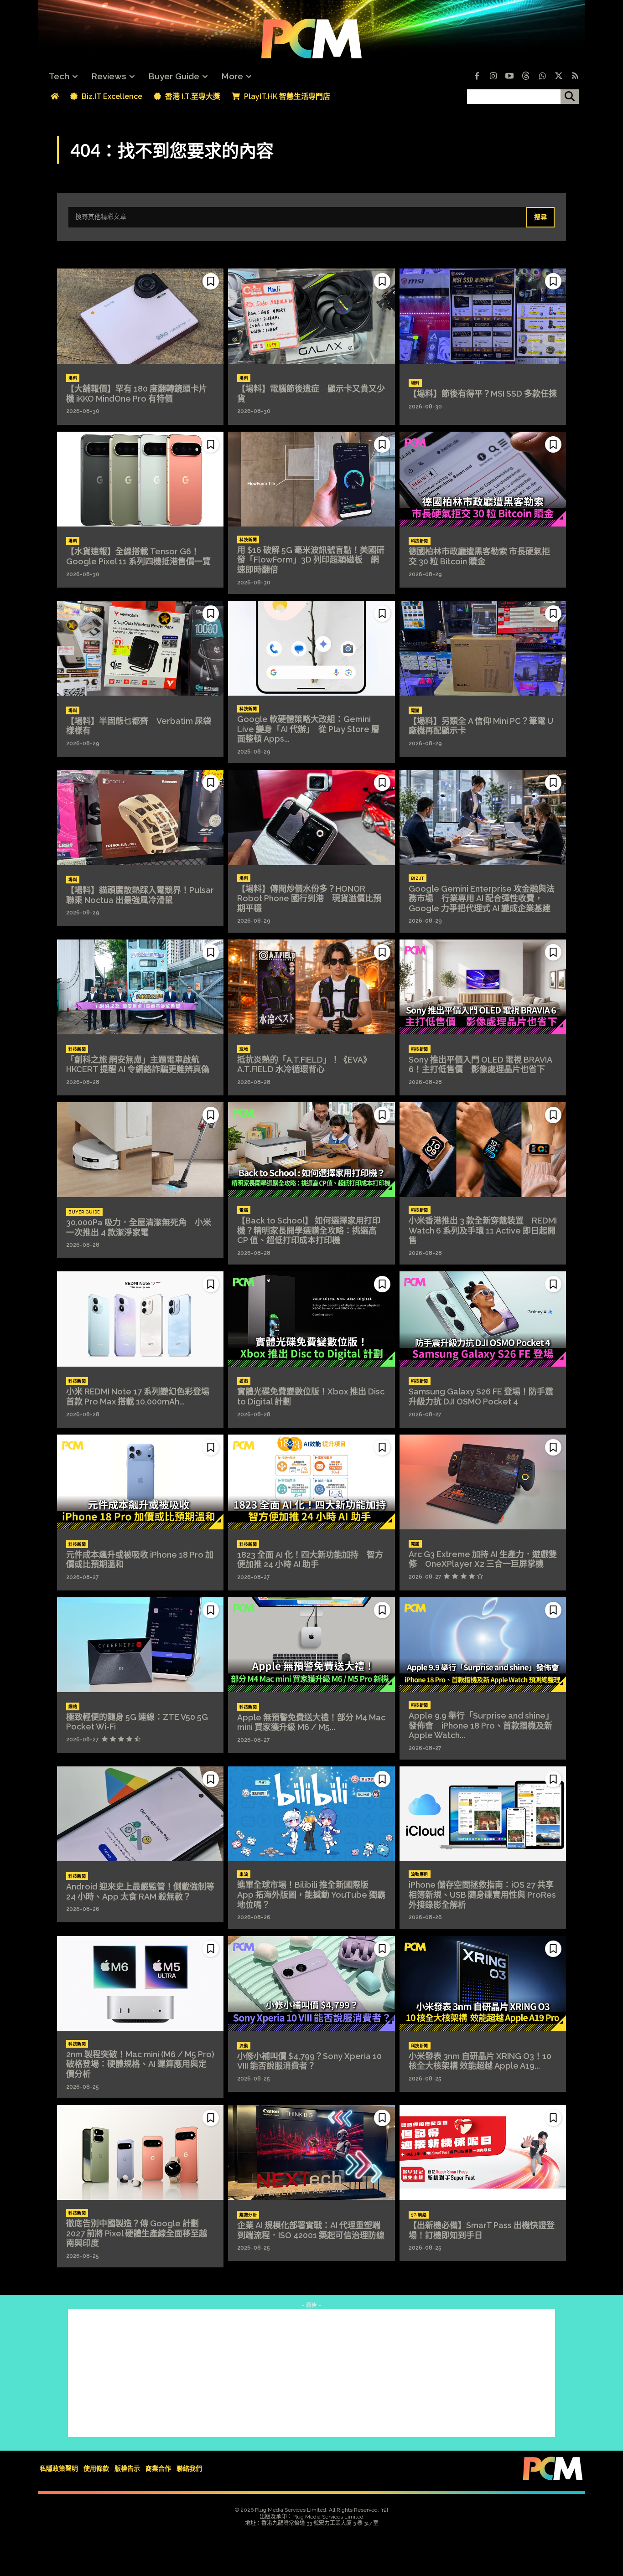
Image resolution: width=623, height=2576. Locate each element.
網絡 (73, 1707)
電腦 (415, 711)
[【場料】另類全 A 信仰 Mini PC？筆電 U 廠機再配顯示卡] (483, 648)
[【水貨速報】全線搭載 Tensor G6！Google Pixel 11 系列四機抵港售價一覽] (140, 479)
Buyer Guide (84, 1212)
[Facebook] (477, 77)
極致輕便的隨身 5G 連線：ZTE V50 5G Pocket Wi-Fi (137, 1722)
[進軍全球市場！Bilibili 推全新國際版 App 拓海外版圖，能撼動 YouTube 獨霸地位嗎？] (311, 1814)
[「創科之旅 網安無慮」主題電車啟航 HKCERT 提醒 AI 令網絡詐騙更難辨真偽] (140, 987)
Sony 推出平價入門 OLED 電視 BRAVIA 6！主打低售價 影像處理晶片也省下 (480, 1065)
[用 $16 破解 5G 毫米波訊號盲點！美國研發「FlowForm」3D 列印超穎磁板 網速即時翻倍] (311, 479)
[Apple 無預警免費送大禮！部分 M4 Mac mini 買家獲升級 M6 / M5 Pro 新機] (311, 1645)
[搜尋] (570, 97)
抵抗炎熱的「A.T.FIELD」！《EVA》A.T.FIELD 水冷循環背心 (304, 1065)
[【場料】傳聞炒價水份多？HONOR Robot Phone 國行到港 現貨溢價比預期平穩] (311, 817)
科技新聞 (248, 540)
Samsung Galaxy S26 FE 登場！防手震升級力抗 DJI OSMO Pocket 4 (481, 1396)
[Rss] (575, 77)
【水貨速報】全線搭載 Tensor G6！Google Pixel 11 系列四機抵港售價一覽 (138, 556)
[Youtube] (509, 77)
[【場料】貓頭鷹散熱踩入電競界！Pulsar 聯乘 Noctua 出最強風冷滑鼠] (140, 817)
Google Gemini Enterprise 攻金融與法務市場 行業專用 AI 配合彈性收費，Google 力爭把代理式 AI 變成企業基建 (482, 898)
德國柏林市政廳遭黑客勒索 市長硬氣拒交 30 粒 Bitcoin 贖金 (479, 556)
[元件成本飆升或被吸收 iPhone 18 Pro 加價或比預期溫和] (140, 1482)
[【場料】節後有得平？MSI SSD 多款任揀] (483, 316)
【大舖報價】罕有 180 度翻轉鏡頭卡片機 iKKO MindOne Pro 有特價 (137, 394)
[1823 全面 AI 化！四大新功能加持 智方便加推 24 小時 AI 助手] (311, 1482)
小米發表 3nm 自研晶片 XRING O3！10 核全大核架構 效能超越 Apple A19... (480, 2061)
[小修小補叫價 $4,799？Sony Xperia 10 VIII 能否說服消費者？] (311, 1983)
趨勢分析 (248, 2215)
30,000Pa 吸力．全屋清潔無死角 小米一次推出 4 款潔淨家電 (139, 1227)
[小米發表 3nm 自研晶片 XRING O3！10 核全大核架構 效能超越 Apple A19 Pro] (483, 1983)
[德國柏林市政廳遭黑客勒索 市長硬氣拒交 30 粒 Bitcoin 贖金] (483, 479)
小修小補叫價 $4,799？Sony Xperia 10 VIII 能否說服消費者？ (309, 2061)
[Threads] (526, 77)
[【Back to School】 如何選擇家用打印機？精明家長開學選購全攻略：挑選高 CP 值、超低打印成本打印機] (311, 1150)
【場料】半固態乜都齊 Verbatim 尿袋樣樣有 (139, 726)
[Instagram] (493, 77)
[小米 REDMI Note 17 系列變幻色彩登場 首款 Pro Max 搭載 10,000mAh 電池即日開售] (140, 1319)
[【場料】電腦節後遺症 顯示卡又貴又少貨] (311, 316)
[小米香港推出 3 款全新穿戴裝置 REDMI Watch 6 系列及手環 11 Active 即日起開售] (483, 1150)
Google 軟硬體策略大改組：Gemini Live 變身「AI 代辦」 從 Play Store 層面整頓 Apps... (308, 729)
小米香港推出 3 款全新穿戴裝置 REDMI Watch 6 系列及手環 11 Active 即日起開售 (483, 1230)
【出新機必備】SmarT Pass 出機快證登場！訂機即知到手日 (482, 2230)
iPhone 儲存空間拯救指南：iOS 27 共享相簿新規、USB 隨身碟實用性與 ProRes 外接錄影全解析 (482, 1895)
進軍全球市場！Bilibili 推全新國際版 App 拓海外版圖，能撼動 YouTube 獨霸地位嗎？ (311, 1895)
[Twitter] (559, 77)
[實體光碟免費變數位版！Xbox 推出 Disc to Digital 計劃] (311, 1319)
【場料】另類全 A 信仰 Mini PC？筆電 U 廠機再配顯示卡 (481, 726)
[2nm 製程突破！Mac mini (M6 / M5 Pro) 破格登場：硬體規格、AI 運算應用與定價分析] (140, 1983)
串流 (244, 1874)
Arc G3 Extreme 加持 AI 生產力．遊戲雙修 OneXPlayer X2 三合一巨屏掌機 (483, 1559)
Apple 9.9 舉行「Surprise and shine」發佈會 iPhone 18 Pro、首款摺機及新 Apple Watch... (481, 1725)
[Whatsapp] (542, 77)
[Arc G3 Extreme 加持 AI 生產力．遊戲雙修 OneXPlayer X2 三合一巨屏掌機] (483, 1482)
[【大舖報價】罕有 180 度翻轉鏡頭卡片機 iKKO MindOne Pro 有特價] (140, 316)
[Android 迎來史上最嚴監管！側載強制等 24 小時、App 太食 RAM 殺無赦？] (140, 1814)
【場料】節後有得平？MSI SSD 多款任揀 (483, 394)
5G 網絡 (419, 2215)
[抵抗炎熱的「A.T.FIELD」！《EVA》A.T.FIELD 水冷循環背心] (311, 987)
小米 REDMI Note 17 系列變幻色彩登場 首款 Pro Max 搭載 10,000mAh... (142, 1396)
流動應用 (420, 1874)
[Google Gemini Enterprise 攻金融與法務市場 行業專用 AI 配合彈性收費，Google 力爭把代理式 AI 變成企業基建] (483, 817)
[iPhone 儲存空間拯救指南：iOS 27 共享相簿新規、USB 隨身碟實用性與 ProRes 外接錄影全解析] (483, 1814)
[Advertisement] (311, 2373)
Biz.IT (418, 878)
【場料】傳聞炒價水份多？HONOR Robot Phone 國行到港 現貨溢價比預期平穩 (309, 898)
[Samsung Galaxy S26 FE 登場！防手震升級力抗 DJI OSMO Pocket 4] (483, 1319)
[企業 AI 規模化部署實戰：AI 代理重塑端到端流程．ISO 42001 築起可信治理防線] (311, 2153)
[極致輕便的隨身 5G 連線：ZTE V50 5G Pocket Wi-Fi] (140, 1645)
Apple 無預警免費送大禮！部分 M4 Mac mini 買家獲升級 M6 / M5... (311, 1722)
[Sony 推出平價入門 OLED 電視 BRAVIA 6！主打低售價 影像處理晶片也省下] (483, 987)
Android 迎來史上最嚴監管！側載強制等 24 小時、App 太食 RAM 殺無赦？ (140, 1892)
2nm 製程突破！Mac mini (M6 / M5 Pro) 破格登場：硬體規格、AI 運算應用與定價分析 (140, 2064)
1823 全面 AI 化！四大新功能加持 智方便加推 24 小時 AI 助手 (310, 1560)
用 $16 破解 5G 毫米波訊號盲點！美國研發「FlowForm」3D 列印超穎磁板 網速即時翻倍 (311, 560)
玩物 (244, 1049)
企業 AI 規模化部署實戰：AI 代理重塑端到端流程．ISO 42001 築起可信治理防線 (311, 2230)
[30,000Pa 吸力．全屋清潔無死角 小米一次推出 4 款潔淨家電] (140, 1150)
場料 (73, 378)
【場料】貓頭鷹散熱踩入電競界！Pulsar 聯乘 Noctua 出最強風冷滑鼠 (140, 895)
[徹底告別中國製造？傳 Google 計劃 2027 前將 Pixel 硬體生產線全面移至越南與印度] (140, 2153)
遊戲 (244, 1381)
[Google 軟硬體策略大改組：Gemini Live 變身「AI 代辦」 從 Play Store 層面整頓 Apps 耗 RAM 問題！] (311, 648)
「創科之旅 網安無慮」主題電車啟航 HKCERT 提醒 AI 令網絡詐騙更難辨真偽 (138, 1065)
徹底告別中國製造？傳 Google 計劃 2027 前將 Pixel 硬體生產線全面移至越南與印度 (137, 2233)
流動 (244, 2046)
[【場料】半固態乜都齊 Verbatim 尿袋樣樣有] (140, 648)
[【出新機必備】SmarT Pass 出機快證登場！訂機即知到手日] (483, 2153)
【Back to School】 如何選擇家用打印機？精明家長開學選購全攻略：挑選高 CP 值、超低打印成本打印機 (309, 1230)
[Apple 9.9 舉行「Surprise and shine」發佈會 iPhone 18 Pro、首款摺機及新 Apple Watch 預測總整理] (483, 1645)
